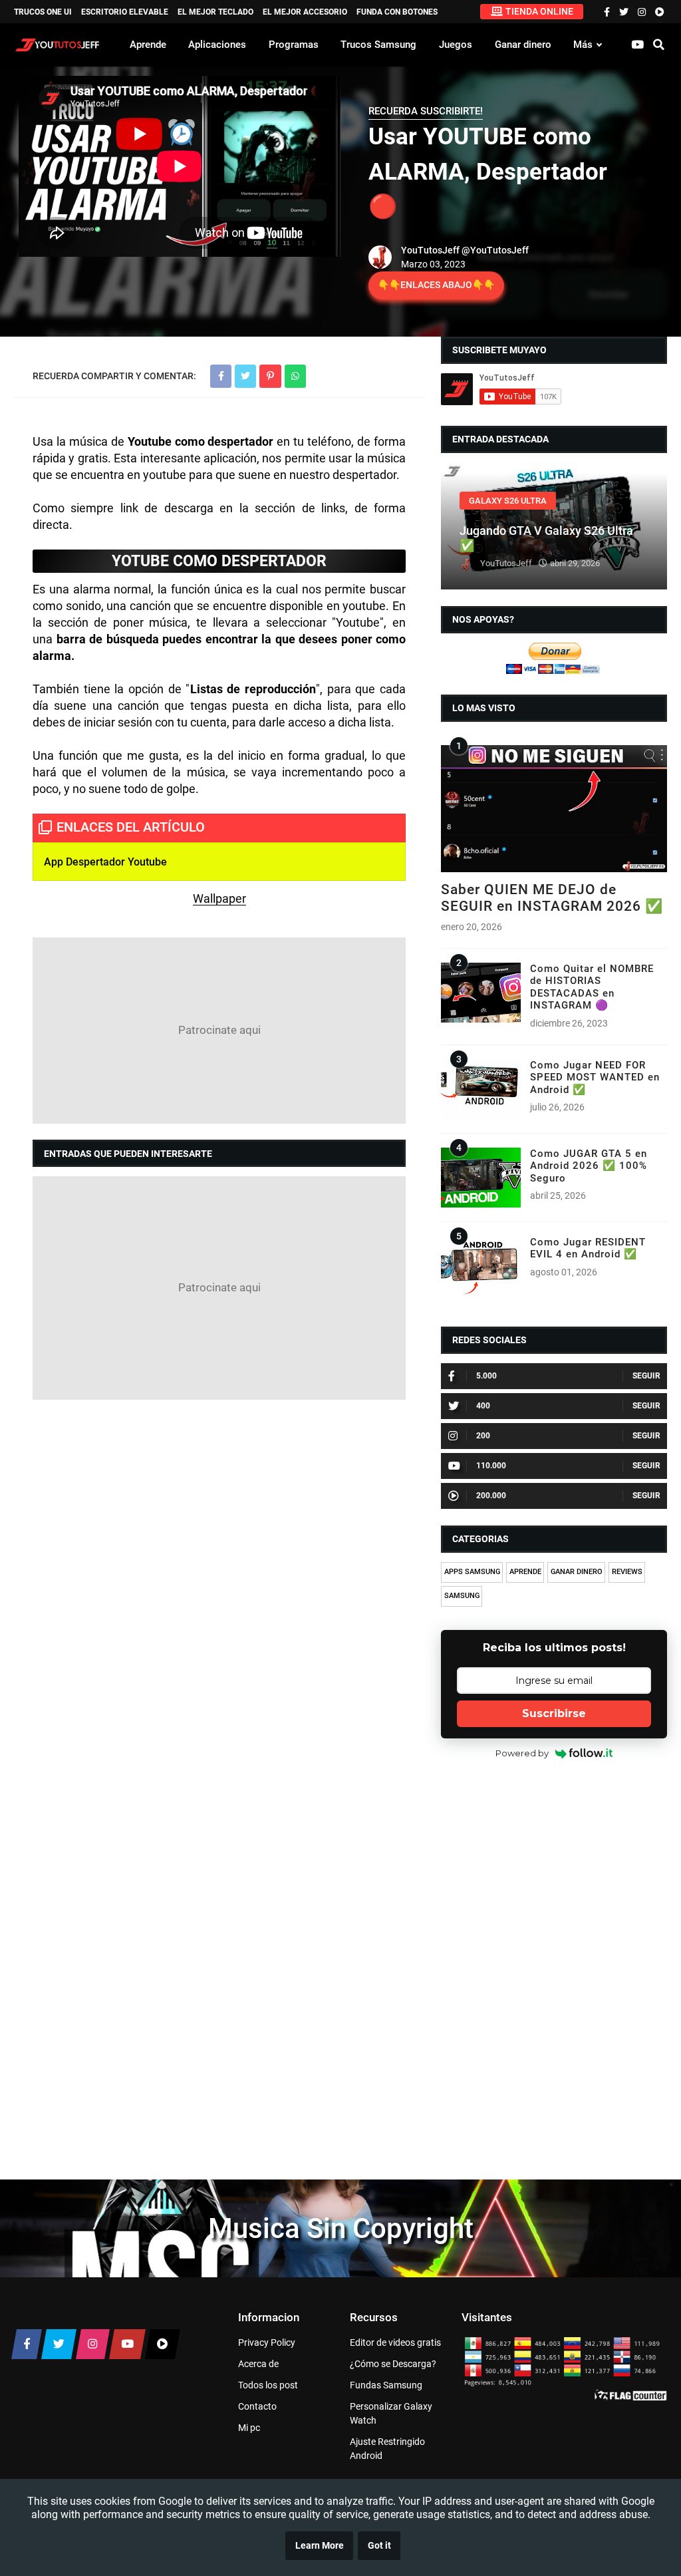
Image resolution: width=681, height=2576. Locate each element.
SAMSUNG (462, 1596)
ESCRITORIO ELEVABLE (125, 12)
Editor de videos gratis (395, 2342)
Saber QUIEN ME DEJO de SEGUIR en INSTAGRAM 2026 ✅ (552, 898)
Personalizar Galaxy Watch (391, 2413)
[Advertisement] (219, 1031)
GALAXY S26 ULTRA (508, 501)
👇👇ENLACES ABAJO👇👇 (436, 285)
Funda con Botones (397, 12)
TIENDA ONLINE (539, 11)
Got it (379, 2546)
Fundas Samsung (386, 2385)
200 (483, 1436)
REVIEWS (627, 1572)
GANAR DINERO (577, 1572)
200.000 (491, 1496)
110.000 (491, 1466)
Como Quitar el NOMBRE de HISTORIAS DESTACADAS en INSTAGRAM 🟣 (592, 987)
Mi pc (249, 2428)
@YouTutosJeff (495, 250)
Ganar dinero (523, 45)
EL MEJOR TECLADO (215, 12)
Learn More (320, 2546)
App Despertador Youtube (105, 862)
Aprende (148, 45)
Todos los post (268, 2385)
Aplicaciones (217, 45)
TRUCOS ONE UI (43, 12)
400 (483, 1406)
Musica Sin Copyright (341, 2228)
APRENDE (525, 1572)
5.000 (486, 1376)
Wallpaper (219, 898)
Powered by (522, 1753)
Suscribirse (554, 1713)
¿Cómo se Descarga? (393, 2364)
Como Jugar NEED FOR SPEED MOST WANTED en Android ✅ (595, 1077)
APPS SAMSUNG (472, 1572)
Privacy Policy (267, 2342)
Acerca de (258, 2364)
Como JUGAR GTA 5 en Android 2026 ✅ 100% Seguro (589, 1166)
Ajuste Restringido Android (387, 2449)
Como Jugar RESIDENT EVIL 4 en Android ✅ (588, 1248)
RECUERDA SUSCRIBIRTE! (426, 111)
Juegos (456, 45)
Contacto (257, 2406)
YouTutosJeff (430, 250)
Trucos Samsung (378, 45)
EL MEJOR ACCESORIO (305, 12)
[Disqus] (219, 1582)
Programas (294, 45)
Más (583, 45)
